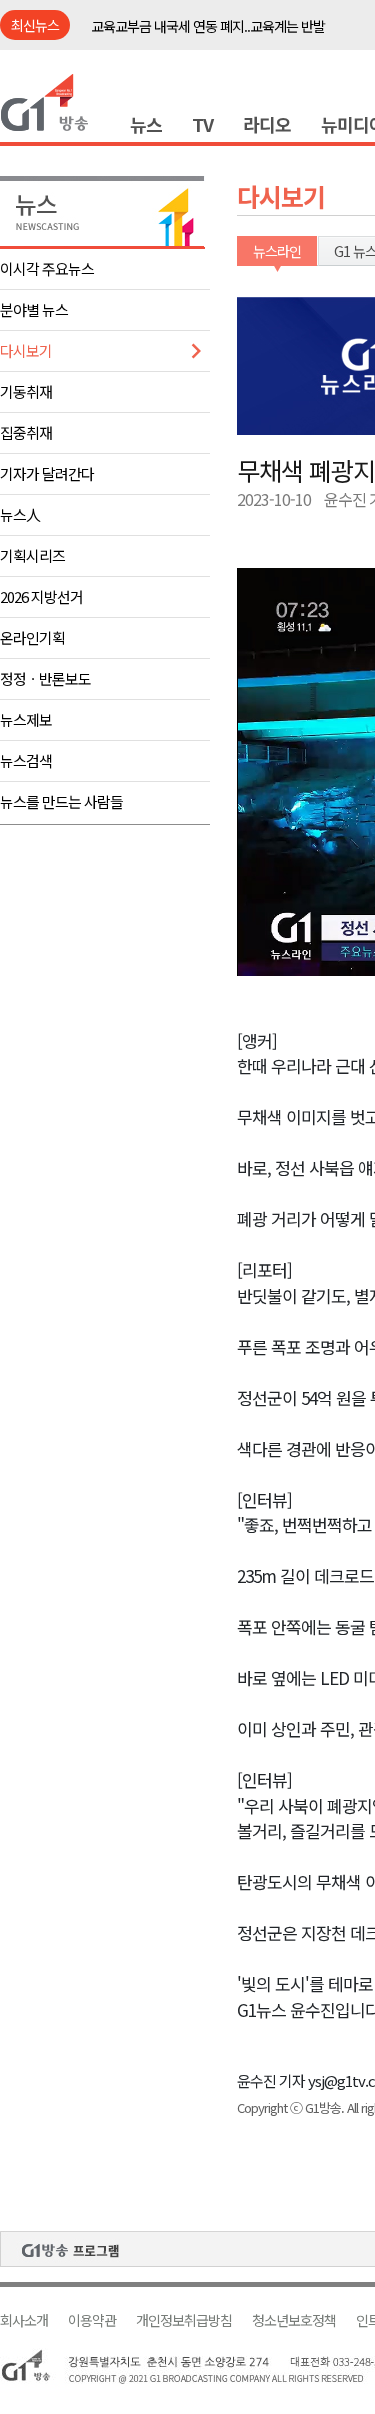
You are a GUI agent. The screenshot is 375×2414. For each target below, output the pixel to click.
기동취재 (26, 391)
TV (202, 124)
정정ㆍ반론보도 (45, 678)
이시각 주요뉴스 (47, 268)
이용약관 (92, 2320)
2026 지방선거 (41, 596)
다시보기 (26, 350)
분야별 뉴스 (34, 309)
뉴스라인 (277, 251)
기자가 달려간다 (47, 473)
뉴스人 (20, 514)
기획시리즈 (32, 555)
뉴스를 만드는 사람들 (61, 801)
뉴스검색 (26, 760)
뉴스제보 (26, 719)
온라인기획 (32, 637)
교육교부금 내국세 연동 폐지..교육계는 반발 (208, 26)
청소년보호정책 (294, 2320)
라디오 (267, 124)
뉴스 (146, 124)
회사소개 (24, 2320)
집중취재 (26, 432)
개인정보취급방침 (184, 2320)
